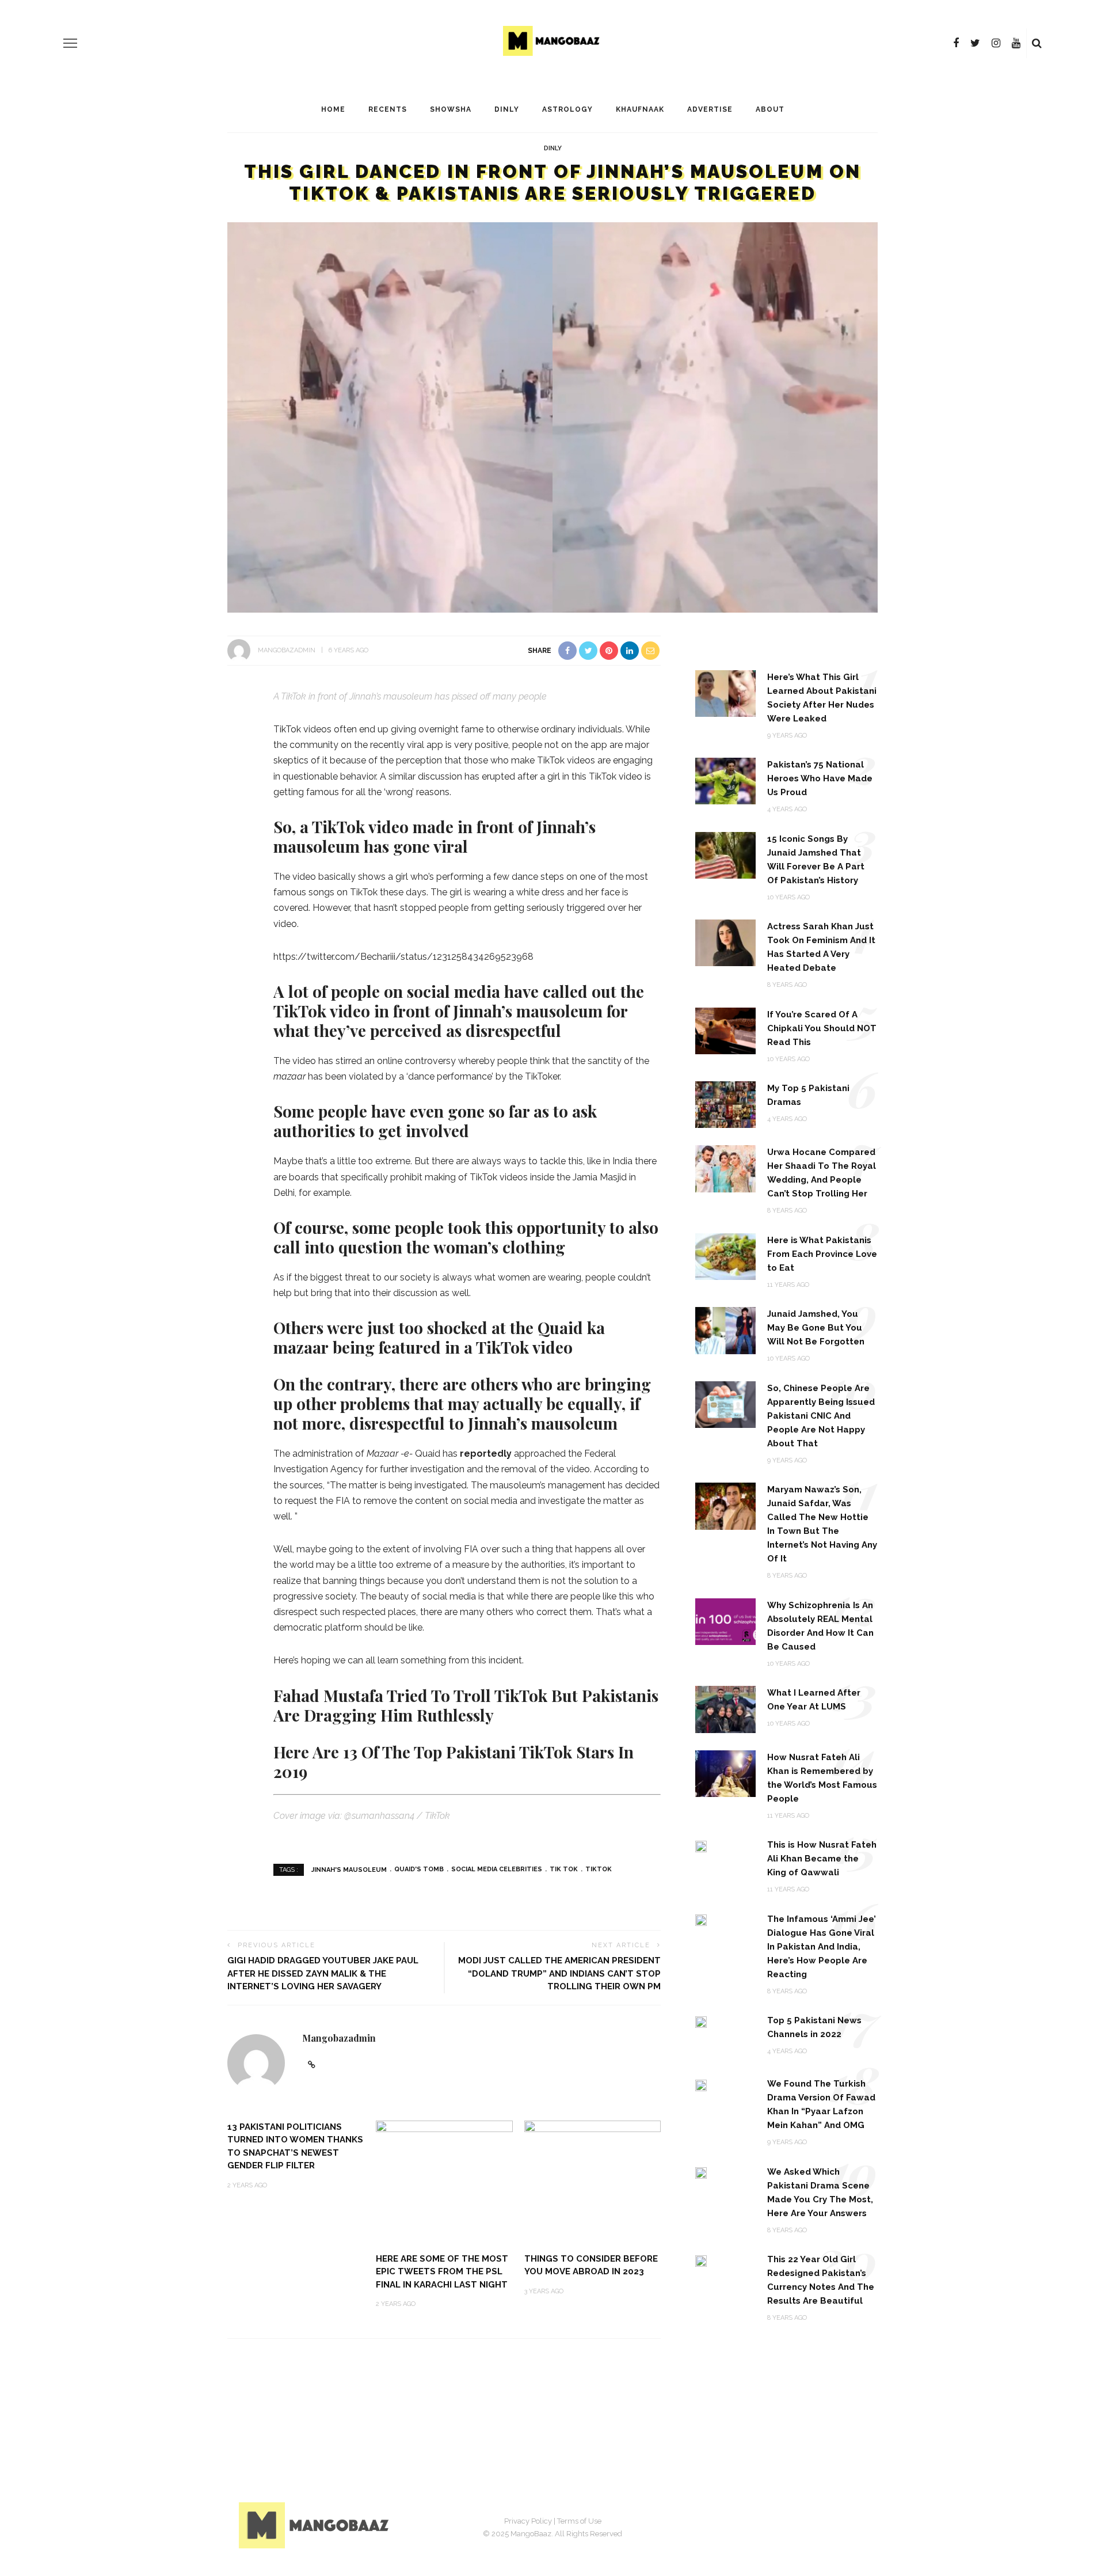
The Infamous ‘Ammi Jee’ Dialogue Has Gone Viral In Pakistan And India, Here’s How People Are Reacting (822, 1947)
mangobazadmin (287, 650)
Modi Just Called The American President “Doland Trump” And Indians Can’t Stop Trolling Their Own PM (559, 1973)
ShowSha (451, 109)
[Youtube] (1016, 43)
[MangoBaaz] (316, 2524)
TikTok (599, 1869)
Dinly (507, 109)
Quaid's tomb (419, 1869)
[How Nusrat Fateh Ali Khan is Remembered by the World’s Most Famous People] (725, 1773)
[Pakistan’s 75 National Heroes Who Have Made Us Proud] (725, 780)
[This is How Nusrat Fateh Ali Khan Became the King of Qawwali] (701, 1846)
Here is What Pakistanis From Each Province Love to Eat (822, 1254)
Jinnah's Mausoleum (349, 1869)
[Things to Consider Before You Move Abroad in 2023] (593, 2181)
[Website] (312, 2065)
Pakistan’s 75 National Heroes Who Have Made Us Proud (820, 778)
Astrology (567, 109)
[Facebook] (956, 43)
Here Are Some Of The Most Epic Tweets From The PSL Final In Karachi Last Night (442, 2272)
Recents (388, 109)
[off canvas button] (70, 43)
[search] (1037, 43)
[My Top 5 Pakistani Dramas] (725, 1104)
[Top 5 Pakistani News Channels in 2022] (701, 2021)
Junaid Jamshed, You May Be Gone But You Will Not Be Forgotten (816, 1328)
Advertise (710, 109)
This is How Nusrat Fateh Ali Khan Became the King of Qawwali (822, 1859)
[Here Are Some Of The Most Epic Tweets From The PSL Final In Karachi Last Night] (444, 2181)
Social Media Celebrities (497, 1869)
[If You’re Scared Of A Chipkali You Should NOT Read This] (725, 1030)
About (770, 109)
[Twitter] (975, 43)
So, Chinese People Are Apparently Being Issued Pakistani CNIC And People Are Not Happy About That (821, 1416)
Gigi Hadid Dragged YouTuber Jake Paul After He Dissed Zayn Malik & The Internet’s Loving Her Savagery (323, 1973)
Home (333, 109)
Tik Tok (564, 1869)
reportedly (486, 1454)
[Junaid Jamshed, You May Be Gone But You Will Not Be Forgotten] (725, 1330)
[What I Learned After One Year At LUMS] (725, 1709)
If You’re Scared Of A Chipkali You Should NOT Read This (822, 1028)
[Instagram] (996, 43)
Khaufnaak (640, 109)
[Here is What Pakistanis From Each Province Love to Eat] (725, 1256)
